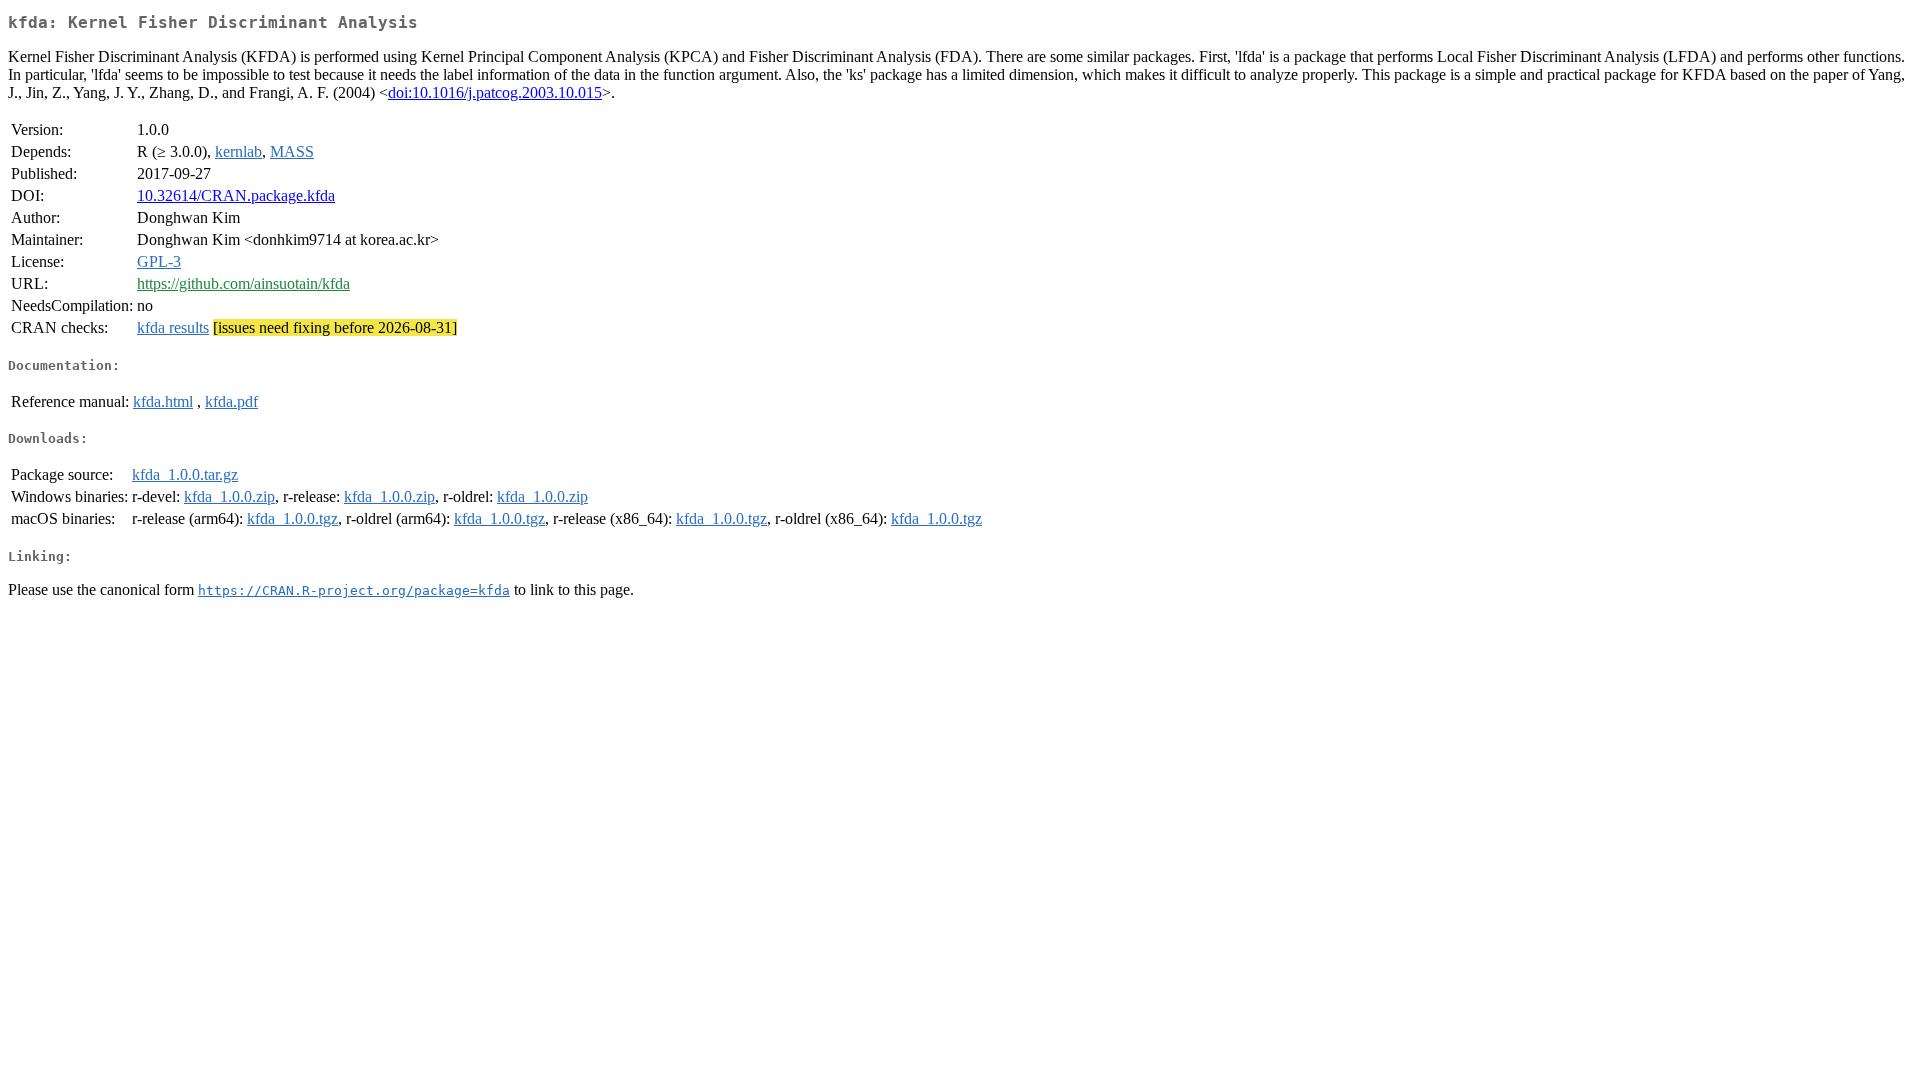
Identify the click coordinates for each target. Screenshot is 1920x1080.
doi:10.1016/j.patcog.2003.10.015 (495, 92)
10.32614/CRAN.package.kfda (236, 195)
